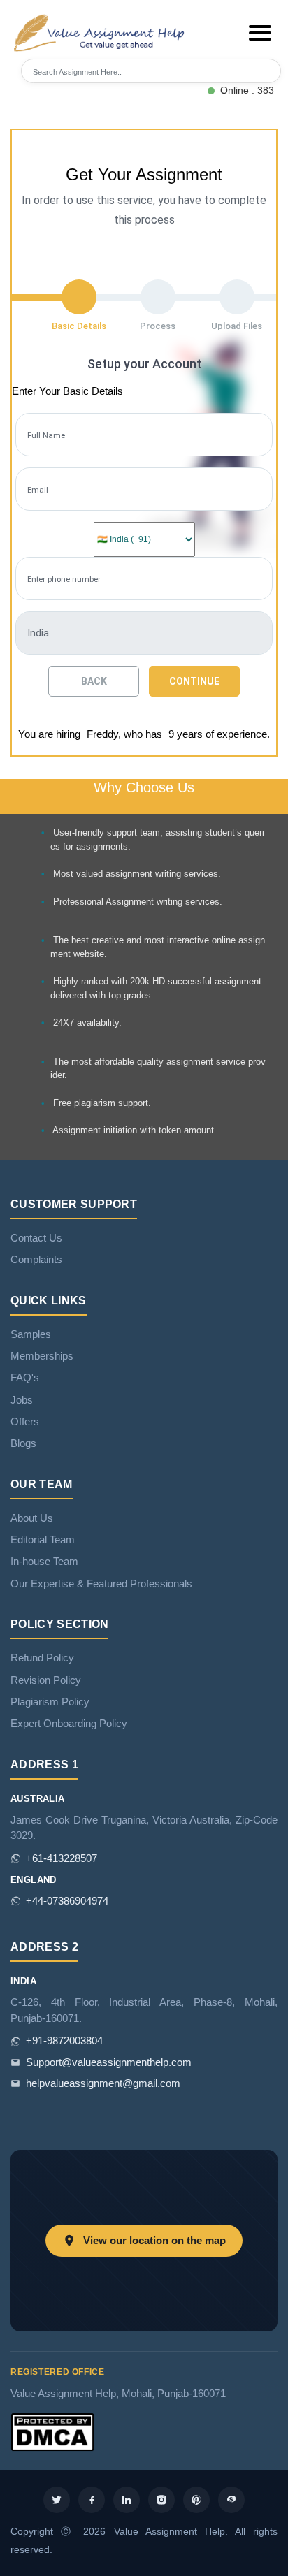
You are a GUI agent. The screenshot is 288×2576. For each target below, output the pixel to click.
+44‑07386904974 (67, 1901)
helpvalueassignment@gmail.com (103, 2083)
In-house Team (44, 1562)
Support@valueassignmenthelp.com (109, 2062)
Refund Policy (42, 1658)
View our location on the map (154, 2241)
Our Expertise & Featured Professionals (101, 1584)
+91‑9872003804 (64, 2041)
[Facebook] (92, 2500)
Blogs (23, 1443)
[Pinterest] (196, 2500)
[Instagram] (161, 2500)
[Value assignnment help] (101, 32)
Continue (194, 681)
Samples (31, 1334)
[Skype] (231, 2500)
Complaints (36, 1260)
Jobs (22, 1400)
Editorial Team (43, 1540)
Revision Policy (46, 1680)
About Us (32, 1518)
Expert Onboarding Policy (69, 1724)
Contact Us (36, 1238)
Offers (25, 1422)
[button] (260, 33)
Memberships (42, 1356)
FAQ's (25, 1378)
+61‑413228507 (62, 1858)
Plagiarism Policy (50, 1702)
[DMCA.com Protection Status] (52, 2431)
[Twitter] (57, 2500)
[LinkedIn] (127, 2500)
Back (94, 681)
